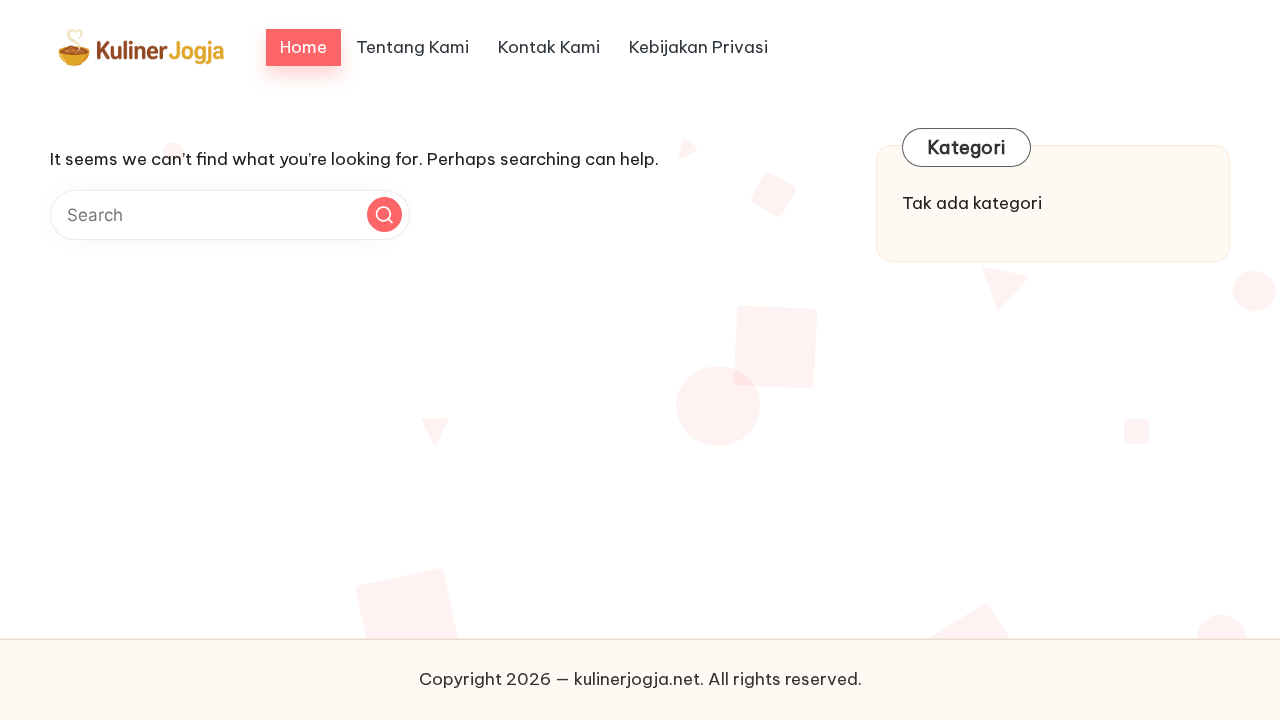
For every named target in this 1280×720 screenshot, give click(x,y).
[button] (384, 214)
